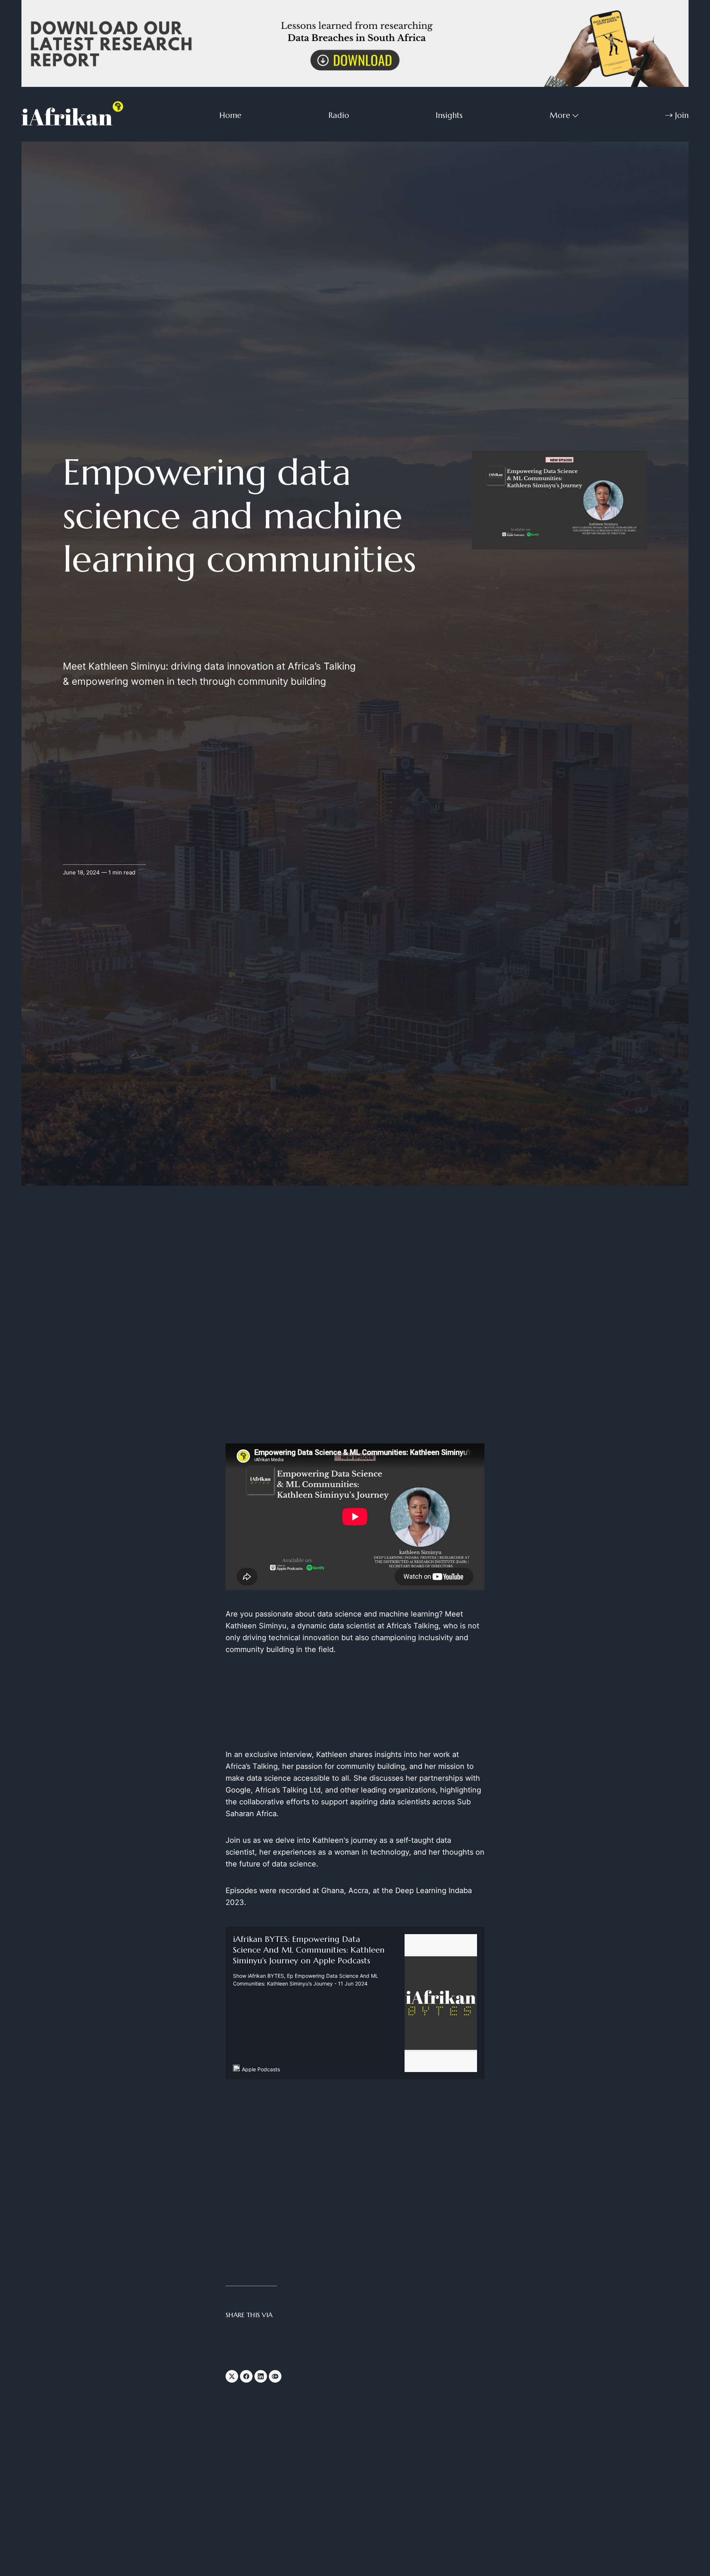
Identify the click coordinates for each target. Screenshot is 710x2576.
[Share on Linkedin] (261, 2376)
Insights (449, 115)
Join (682, 115)
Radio (339, 115)
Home (230, 115)
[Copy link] (275, 2376)
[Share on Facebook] (246, 2376)
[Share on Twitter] (232, 2376)
